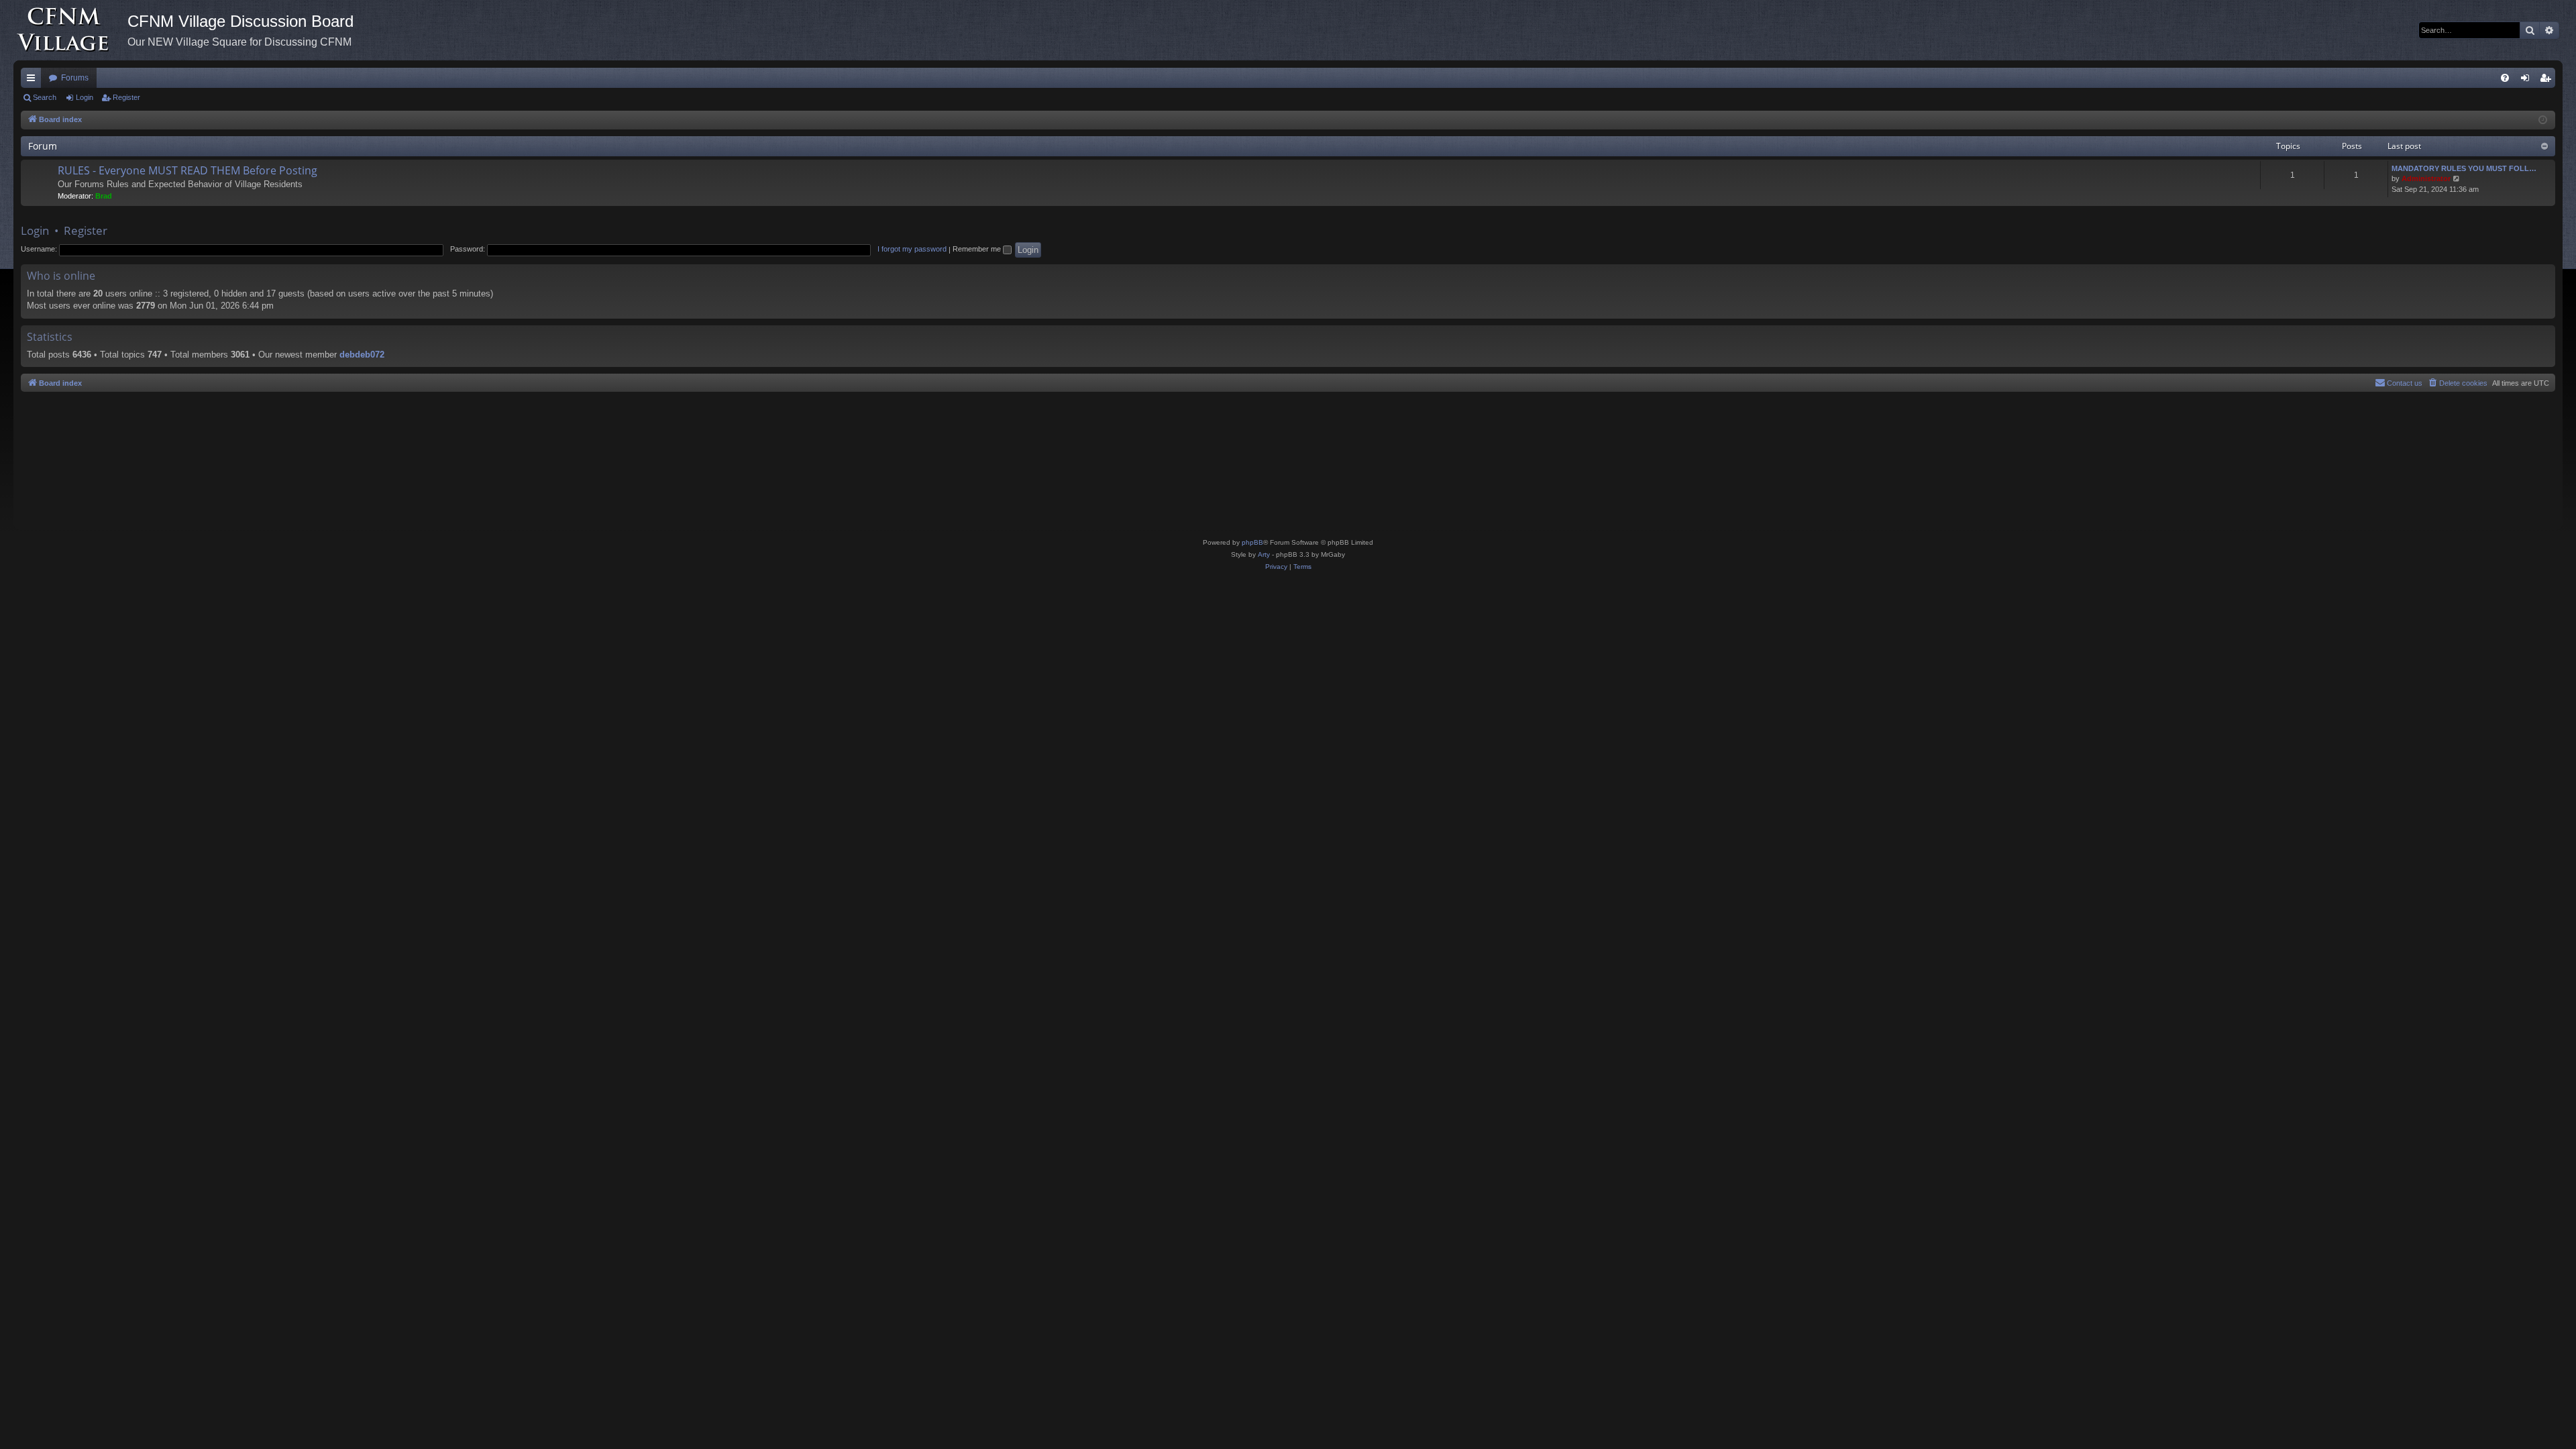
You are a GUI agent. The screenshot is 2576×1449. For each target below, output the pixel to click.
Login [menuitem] (2528, 80)
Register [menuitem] (2548, 80)
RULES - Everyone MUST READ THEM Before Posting (187, 170)
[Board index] (70, 30)
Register (126, 97)
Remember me (978, 249)
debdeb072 (362, 355)
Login (85, 97)
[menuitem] (2505, 78)
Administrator (2426, 178)
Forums (75, 78)
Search (45, 97)
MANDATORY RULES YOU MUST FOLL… (2464, 168)
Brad (104, 196)
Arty (1264, 554)
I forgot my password (912, 249)
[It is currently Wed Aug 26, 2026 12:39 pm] (2543, 120)
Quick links (34, 80)
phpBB (1252, 542)
